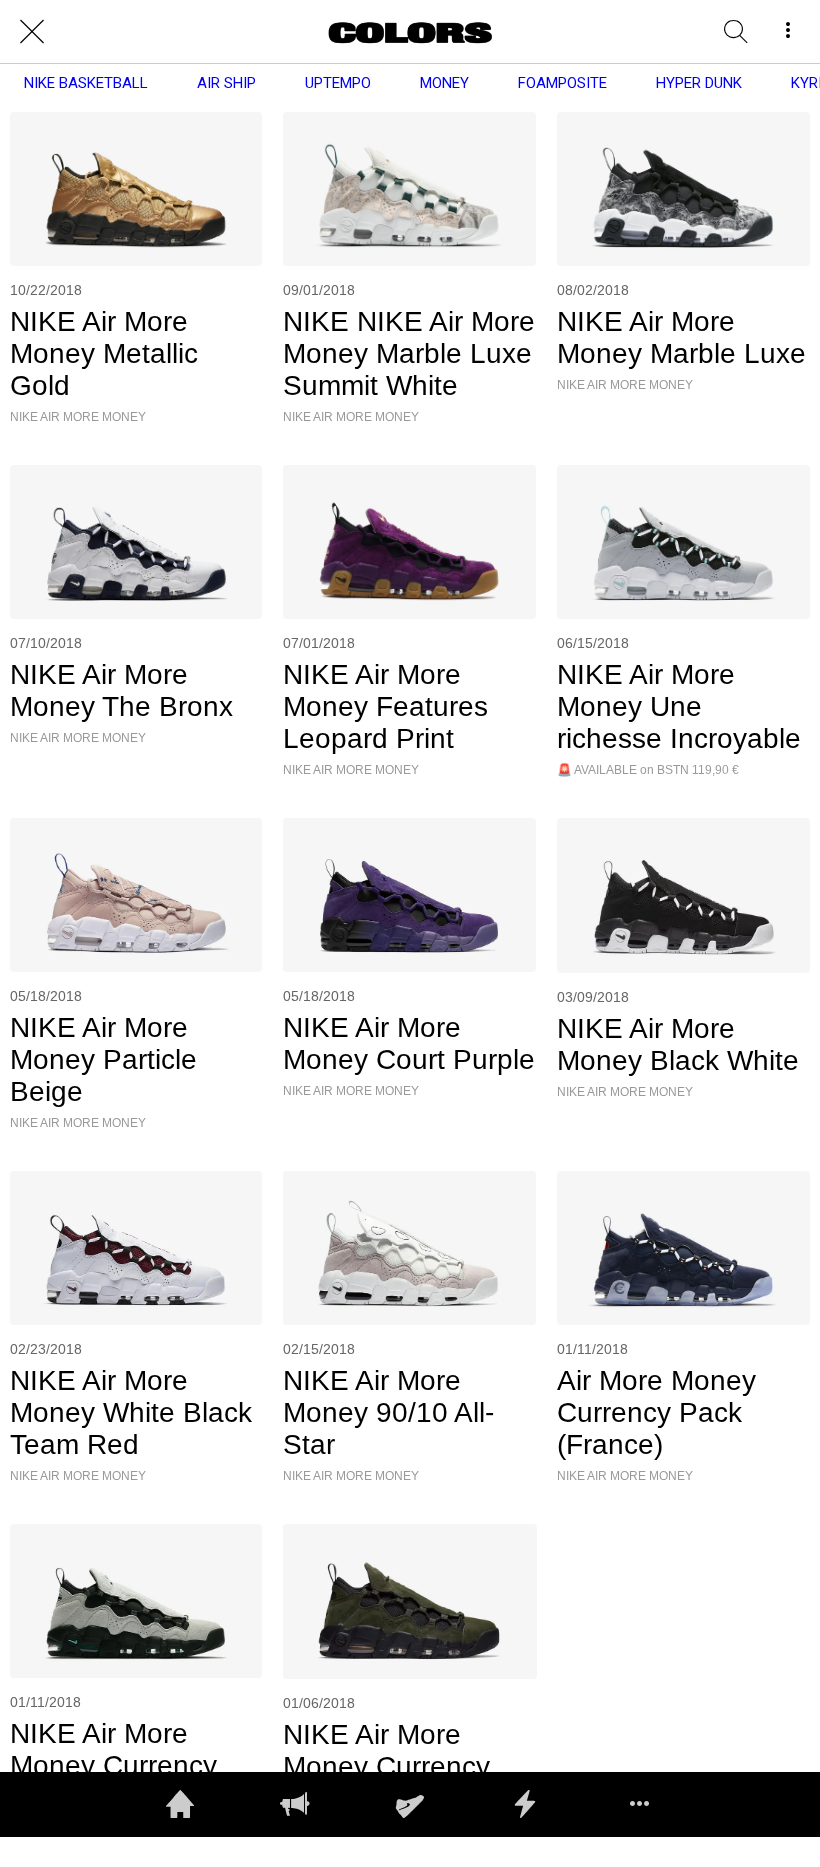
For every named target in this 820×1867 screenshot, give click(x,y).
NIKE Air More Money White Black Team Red (131, 1412)
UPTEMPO (338, 83)
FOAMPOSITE (562, 83)
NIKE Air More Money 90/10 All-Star (388, 1412)
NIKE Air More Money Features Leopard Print (385, 706)
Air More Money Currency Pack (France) (656, 1412)
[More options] (788, 32)
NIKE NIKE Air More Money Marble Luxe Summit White (409, 353)
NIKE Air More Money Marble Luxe (681, 337)
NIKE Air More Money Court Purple (409, 1043)
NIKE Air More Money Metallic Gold (104, 353)
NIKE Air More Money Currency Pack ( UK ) (113, 1765)
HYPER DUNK (699, 83)
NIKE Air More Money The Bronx (121, 690)
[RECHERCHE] (736, 32)
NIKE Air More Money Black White (678, 1044)
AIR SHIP (226, 83)
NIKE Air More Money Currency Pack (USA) (386, 1766)
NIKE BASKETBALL (86, 83)
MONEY (444, 83)
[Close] (32, 32)
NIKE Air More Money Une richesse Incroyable (679, 706)
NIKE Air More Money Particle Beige (103, 1059)
